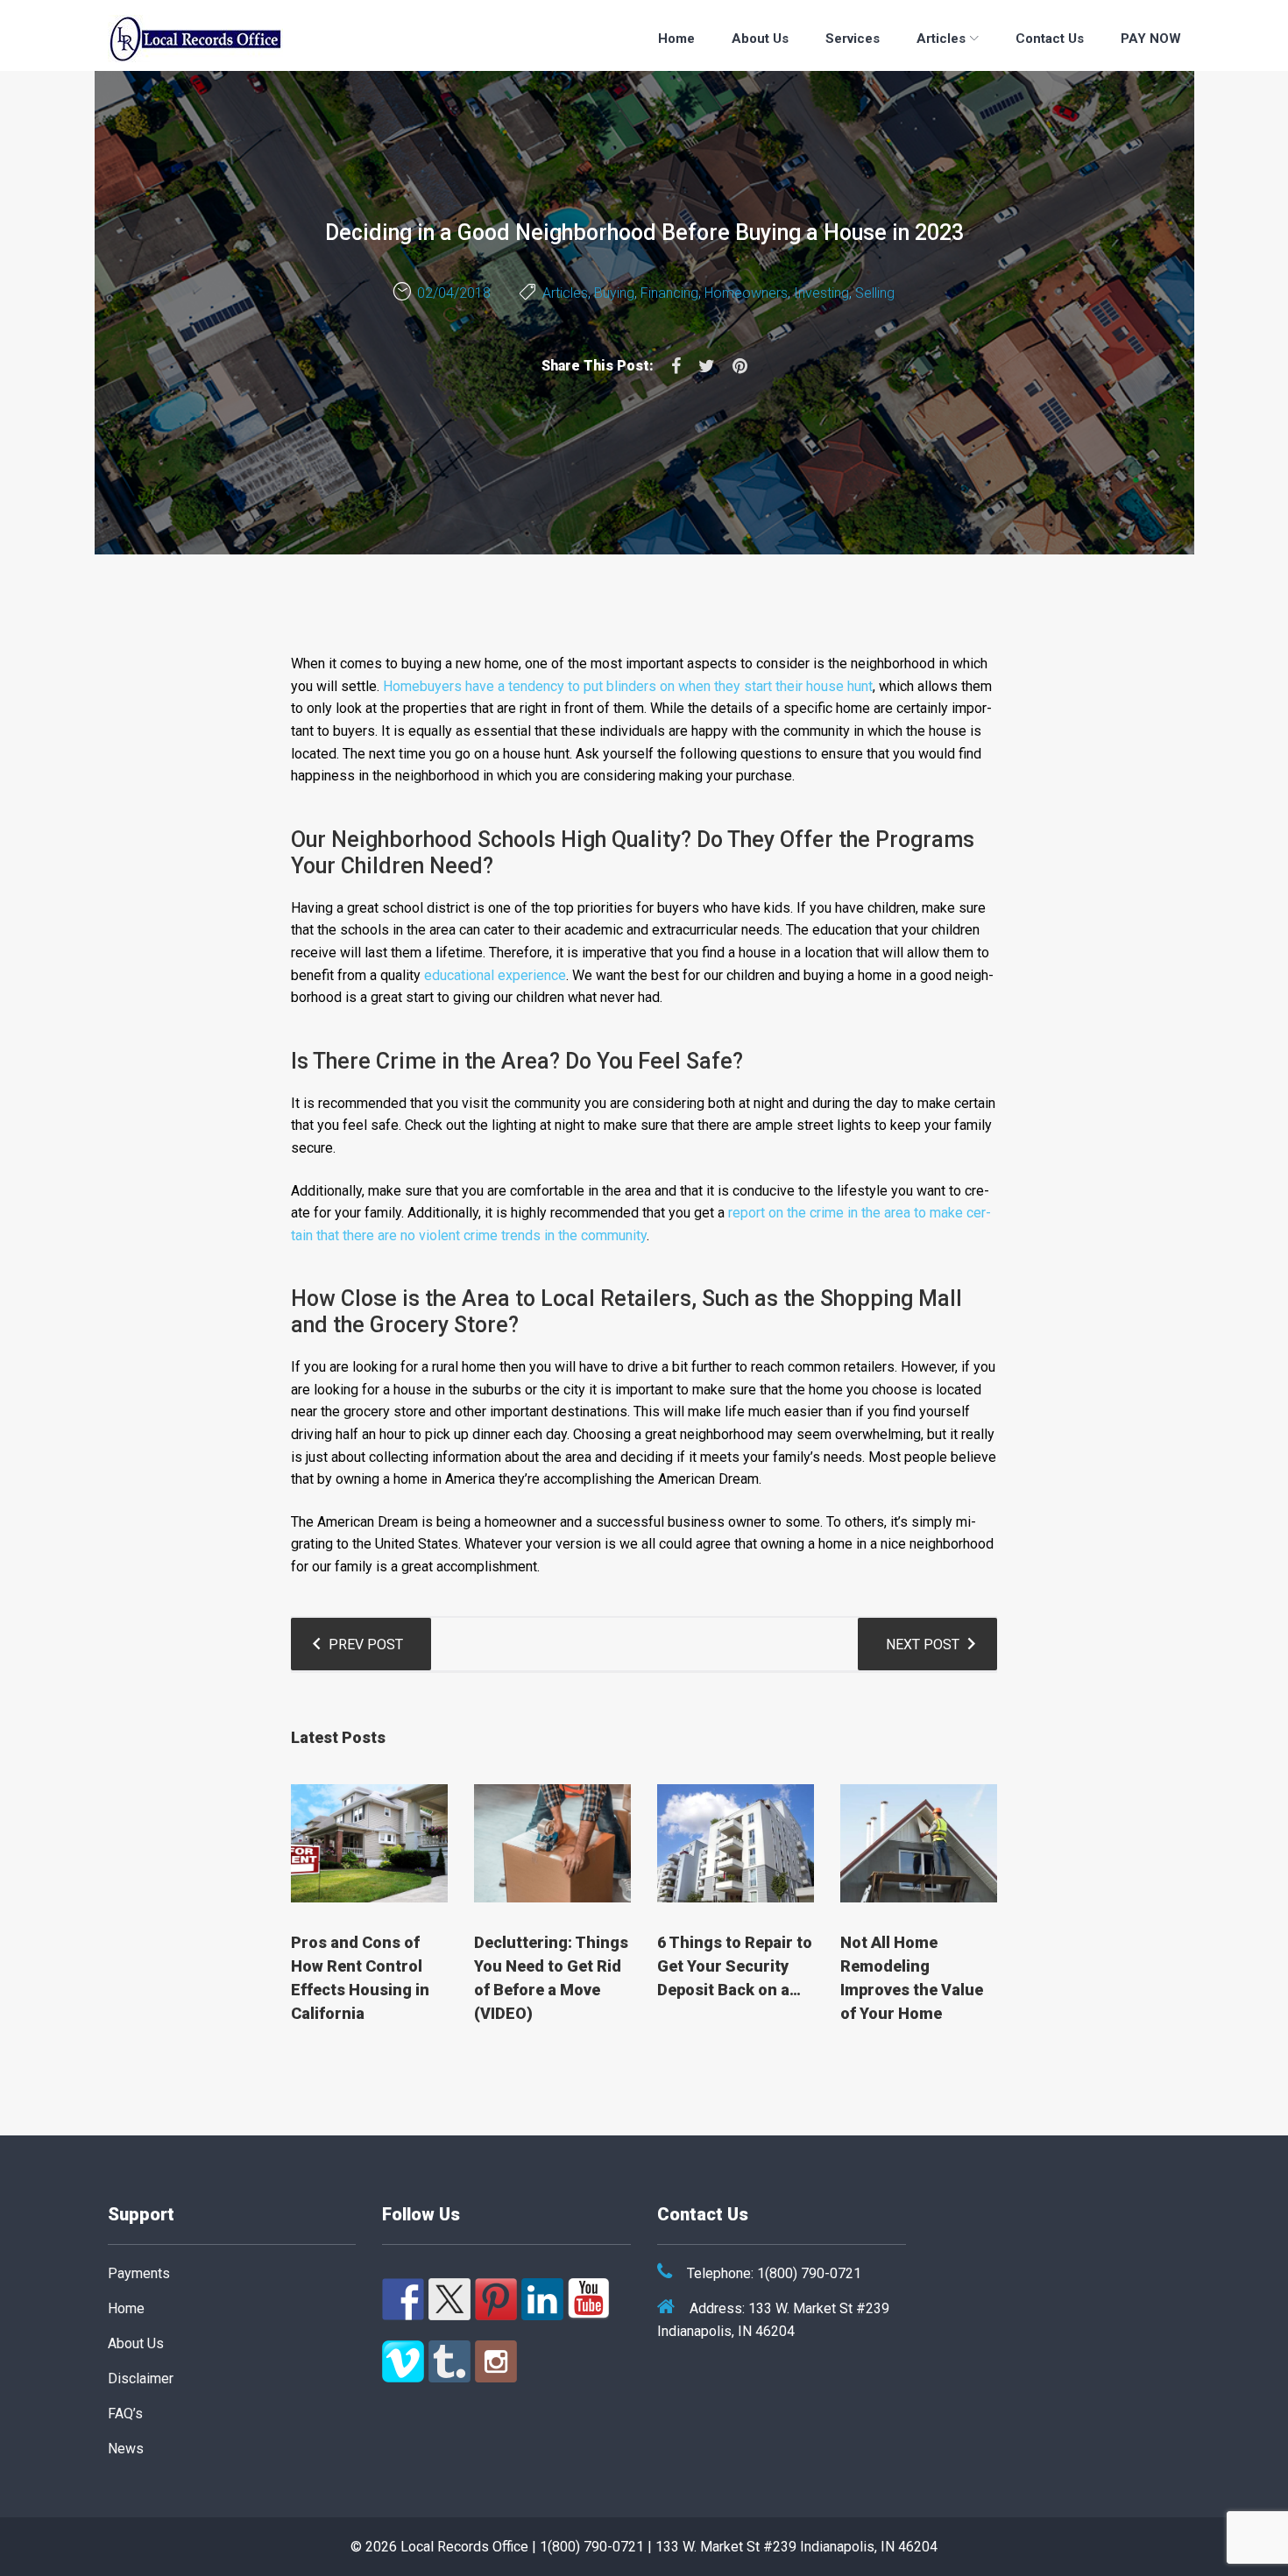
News (126, 2449)
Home (676, 39)
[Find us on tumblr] (449, 2361)
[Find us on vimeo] (403, 2361)
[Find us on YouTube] (589, 2299)
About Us (760, 39)
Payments (139, 2273)
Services (853, 39)
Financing (669, 293)
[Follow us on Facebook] (403, 2299)
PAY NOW (1151, 39)
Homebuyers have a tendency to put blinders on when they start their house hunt (628, 686)
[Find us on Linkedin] (542, 2299)
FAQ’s (125, 2414)
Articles (941, 39)
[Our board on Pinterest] (496, 2299)
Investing (821, 293)
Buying (614, 293)
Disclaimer (141, 2378)
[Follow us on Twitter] (449, 2299)
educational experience (495, 975)
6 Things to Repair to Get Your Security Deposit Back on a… (735, 1966)
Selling (875, 293)
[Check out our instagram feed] (496, 2361)
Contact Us (1050, 39)
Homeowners (746, 293)
